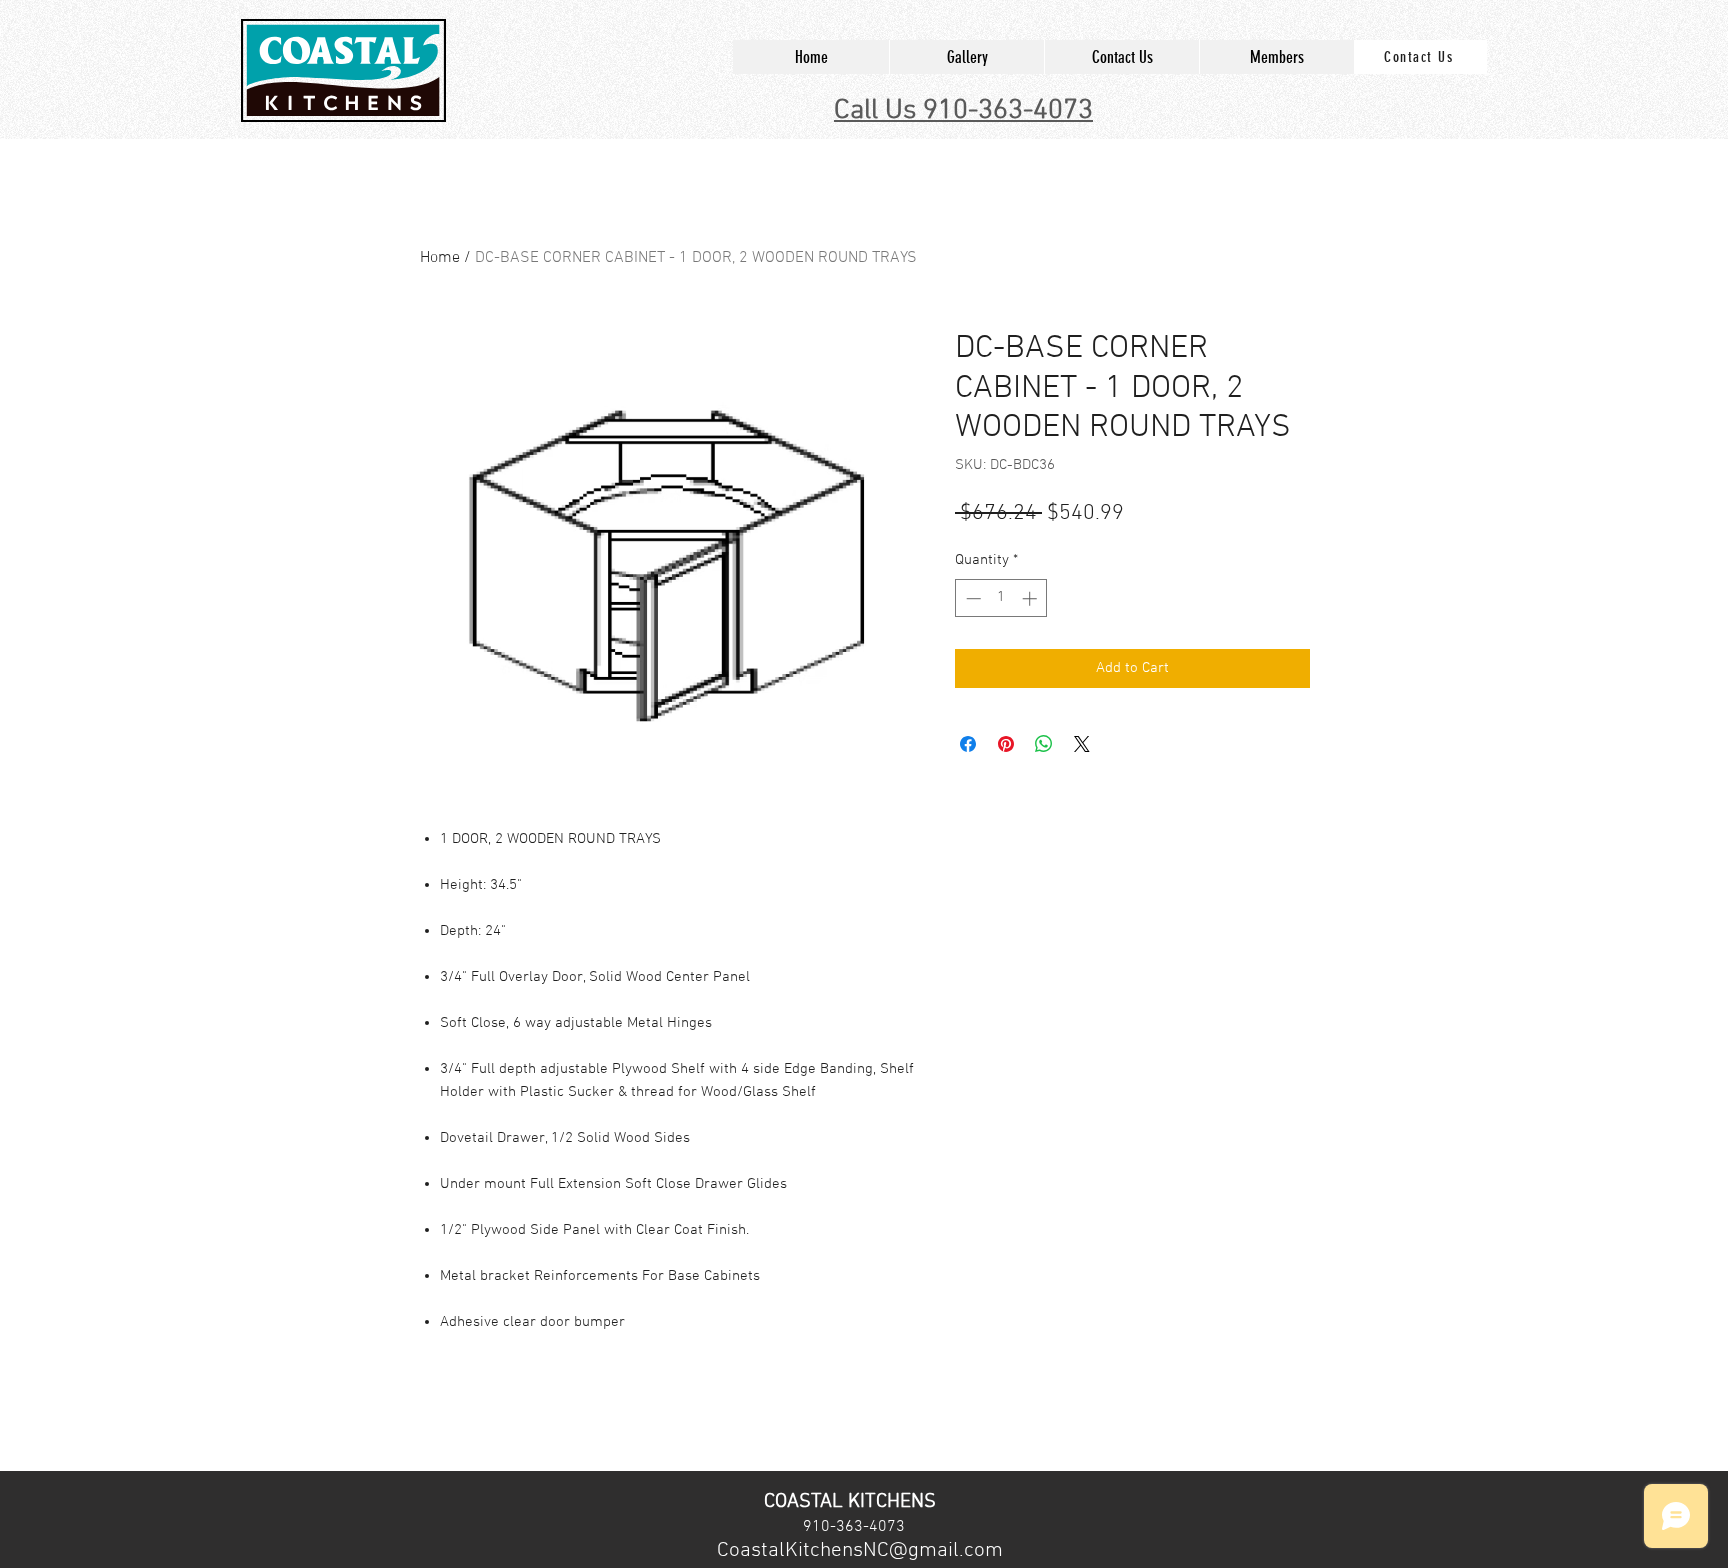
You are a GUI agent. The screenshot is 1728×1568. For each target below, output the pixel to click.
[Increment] (1031, 598)
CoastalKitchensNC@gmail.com (860, 1550)
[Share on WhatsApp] (1044, 744)
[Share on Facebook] (968, 744)
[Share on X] (1082, 744)
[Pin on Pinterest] (1006, 744)
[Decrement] (971, 598)
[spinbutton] (1001, 598)
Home (440, 258)
